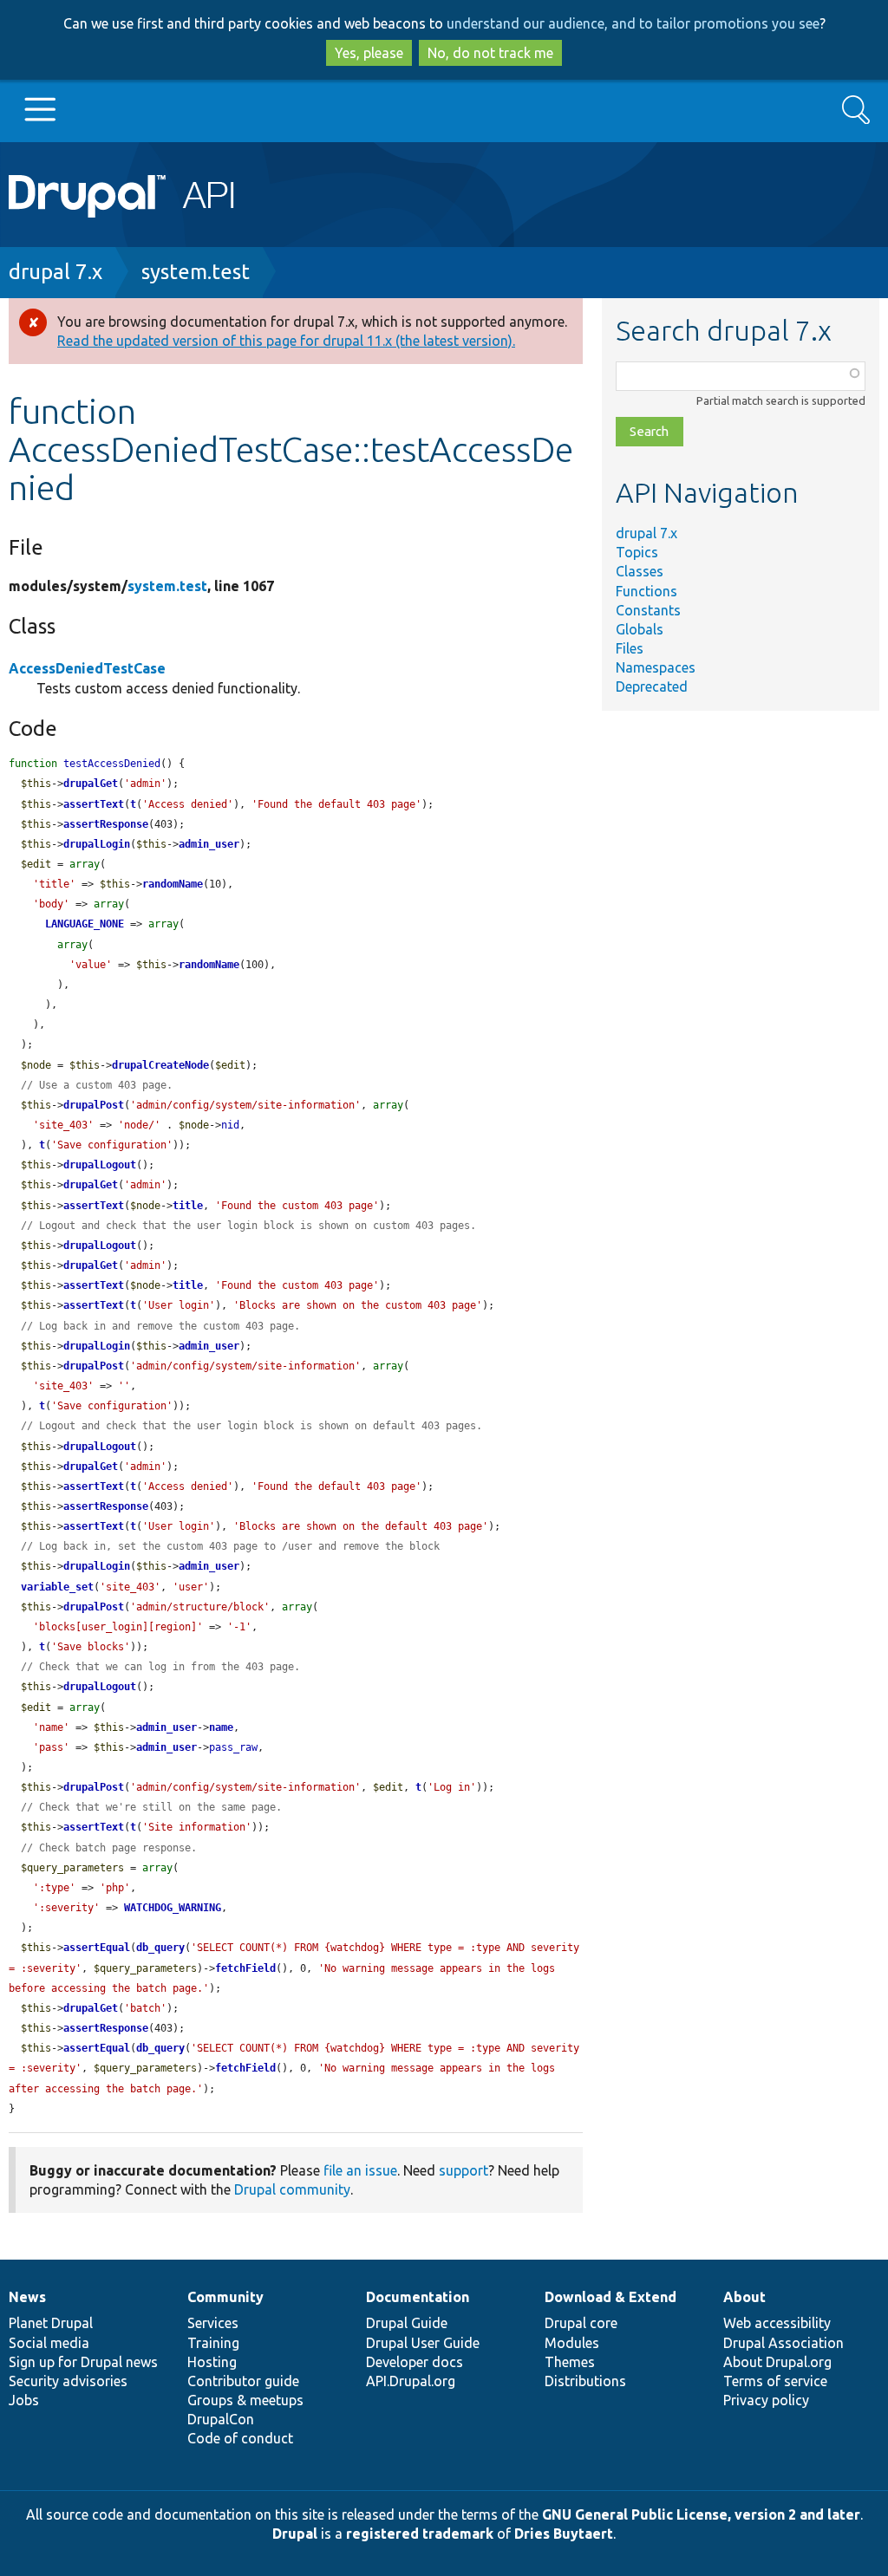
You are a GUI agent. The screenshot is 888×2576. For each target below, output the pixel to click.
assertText (94, 804)
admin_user (209, 844)
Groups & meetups (245, 2400)
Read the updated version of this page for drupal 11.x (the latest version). (286, 341)
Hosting (212, 2362)
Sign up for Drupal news (83, 2362)
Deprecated (652, 686)
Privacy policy (766, 2400)
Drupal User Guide (423, 2343)
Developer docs (415, 2362)
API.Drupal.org (411, 2381)
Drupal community (292, 2189)
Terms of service (775, 2381)
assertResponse (106, 824)
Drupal (295, 2534)
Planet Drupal (51, 2323)
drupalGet (91, 784)
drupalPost (94, 1105)
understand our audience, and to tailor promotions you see (633, 23)
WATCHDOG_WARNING (173, 1908)
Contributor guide (243, 2381)
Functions (646, 591)
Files (630, 648)
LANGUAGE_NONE (85, 924)
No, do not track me (490, 53)
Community (225, 2297)
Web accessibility (777, 2323)
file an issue (360, 2170)
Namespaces (656, 667)
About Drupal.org (777, 2362)
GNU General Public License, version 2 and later (701, 2514)
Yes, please (369, 53)
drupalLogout (100, 1165)
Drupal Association (784, 2343)
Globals (640, 629)
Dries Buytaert (564, 2534)
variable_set (57, 1587)
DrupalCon (221, 2419)
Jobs (24, 2400)
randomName (173, 884)
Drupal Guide (407, 2323)
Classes (640, 571)
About (744, 2297)
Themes (570, 2362)
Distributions (585, 2381)
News (27, 2297)
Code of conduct (240, 2438)
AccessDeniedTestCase (87, 668)
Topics (637, 552)
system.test (196, 272)
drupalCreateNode (160, 1065)
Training (213, 2343)
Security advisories (68, 2381)
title (188, 1206)
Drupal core (581, 2323)
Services (213, 2323)
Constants (648, 610)
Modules (572, 2343)
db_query (160, 1948)
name (221, 1727)
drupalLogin (97, 844)
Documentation (418, 2297)
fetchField (245, 1968)
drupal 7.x (55, 272)
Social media (49, 2343)
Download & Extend (610, 2297)
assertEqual (97, 1948)
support (464, 2170)
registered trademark (420, 2534)
